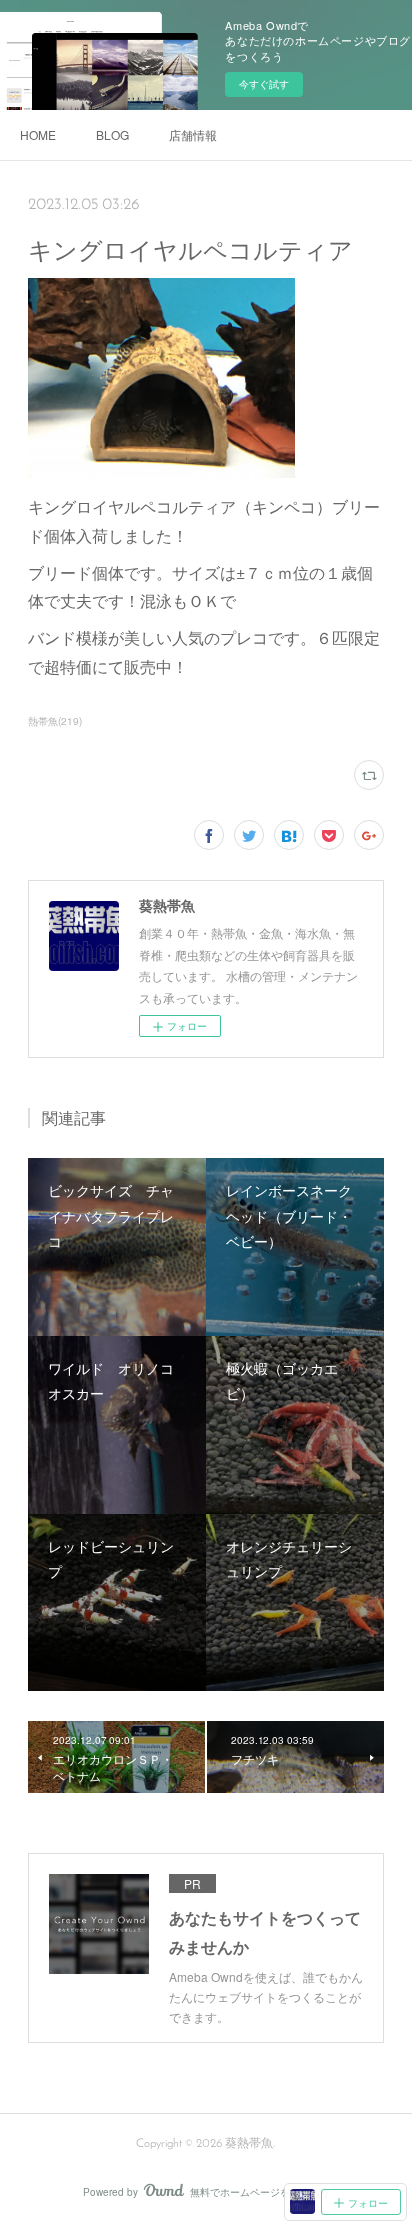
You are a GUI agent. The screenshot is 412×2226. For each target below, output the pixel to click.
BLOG (112, 134)
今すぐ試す (264, 84)
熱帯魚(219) (55, 721)
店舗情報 (193, 134)
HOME (38, 134)
